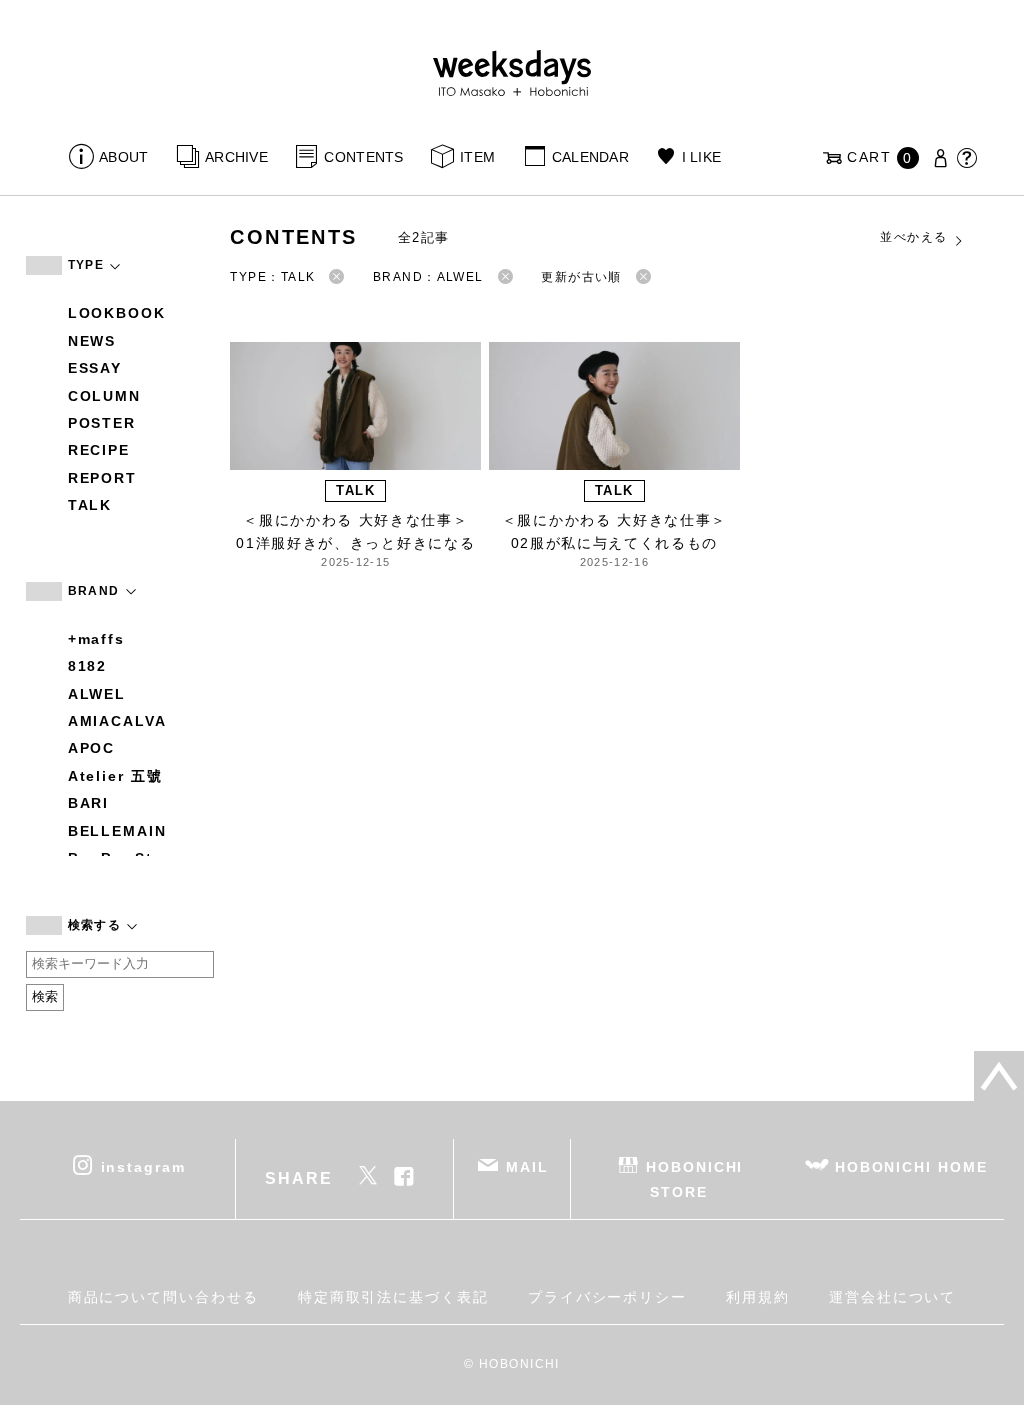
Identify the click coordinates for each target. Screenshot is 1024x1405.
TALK (90, 505)
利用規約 (758, 1297)
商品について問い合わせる (163, 1297)
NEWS (92, 341)
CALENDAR (590, 157)
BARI (89, 803)
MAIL (527, 1166)
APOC (92, 748)
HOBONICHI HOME (911, 1166)
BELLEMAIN (117, 831)
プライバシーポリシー (607, 1297)
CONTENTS (363, 157)
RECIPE (99, 450)
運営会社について (892, 1297)
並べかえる (913, 237)
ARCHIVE (236, 157)
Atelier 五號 (115, 776)
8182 (88, 666)
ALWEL (97, 694)
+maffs (97, 639)
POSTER (102, 423)
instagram (143, 1166)
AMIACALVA (117, 721)
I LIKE (701, 157)
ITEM (477, 157)
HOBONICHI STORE (694, 1178)
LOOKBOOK (117, 313)
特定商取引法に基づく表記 (393, 1297)
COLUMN (105, 396)
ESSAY (95, 368)
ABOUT (123, 157)
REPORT (103, 478)
